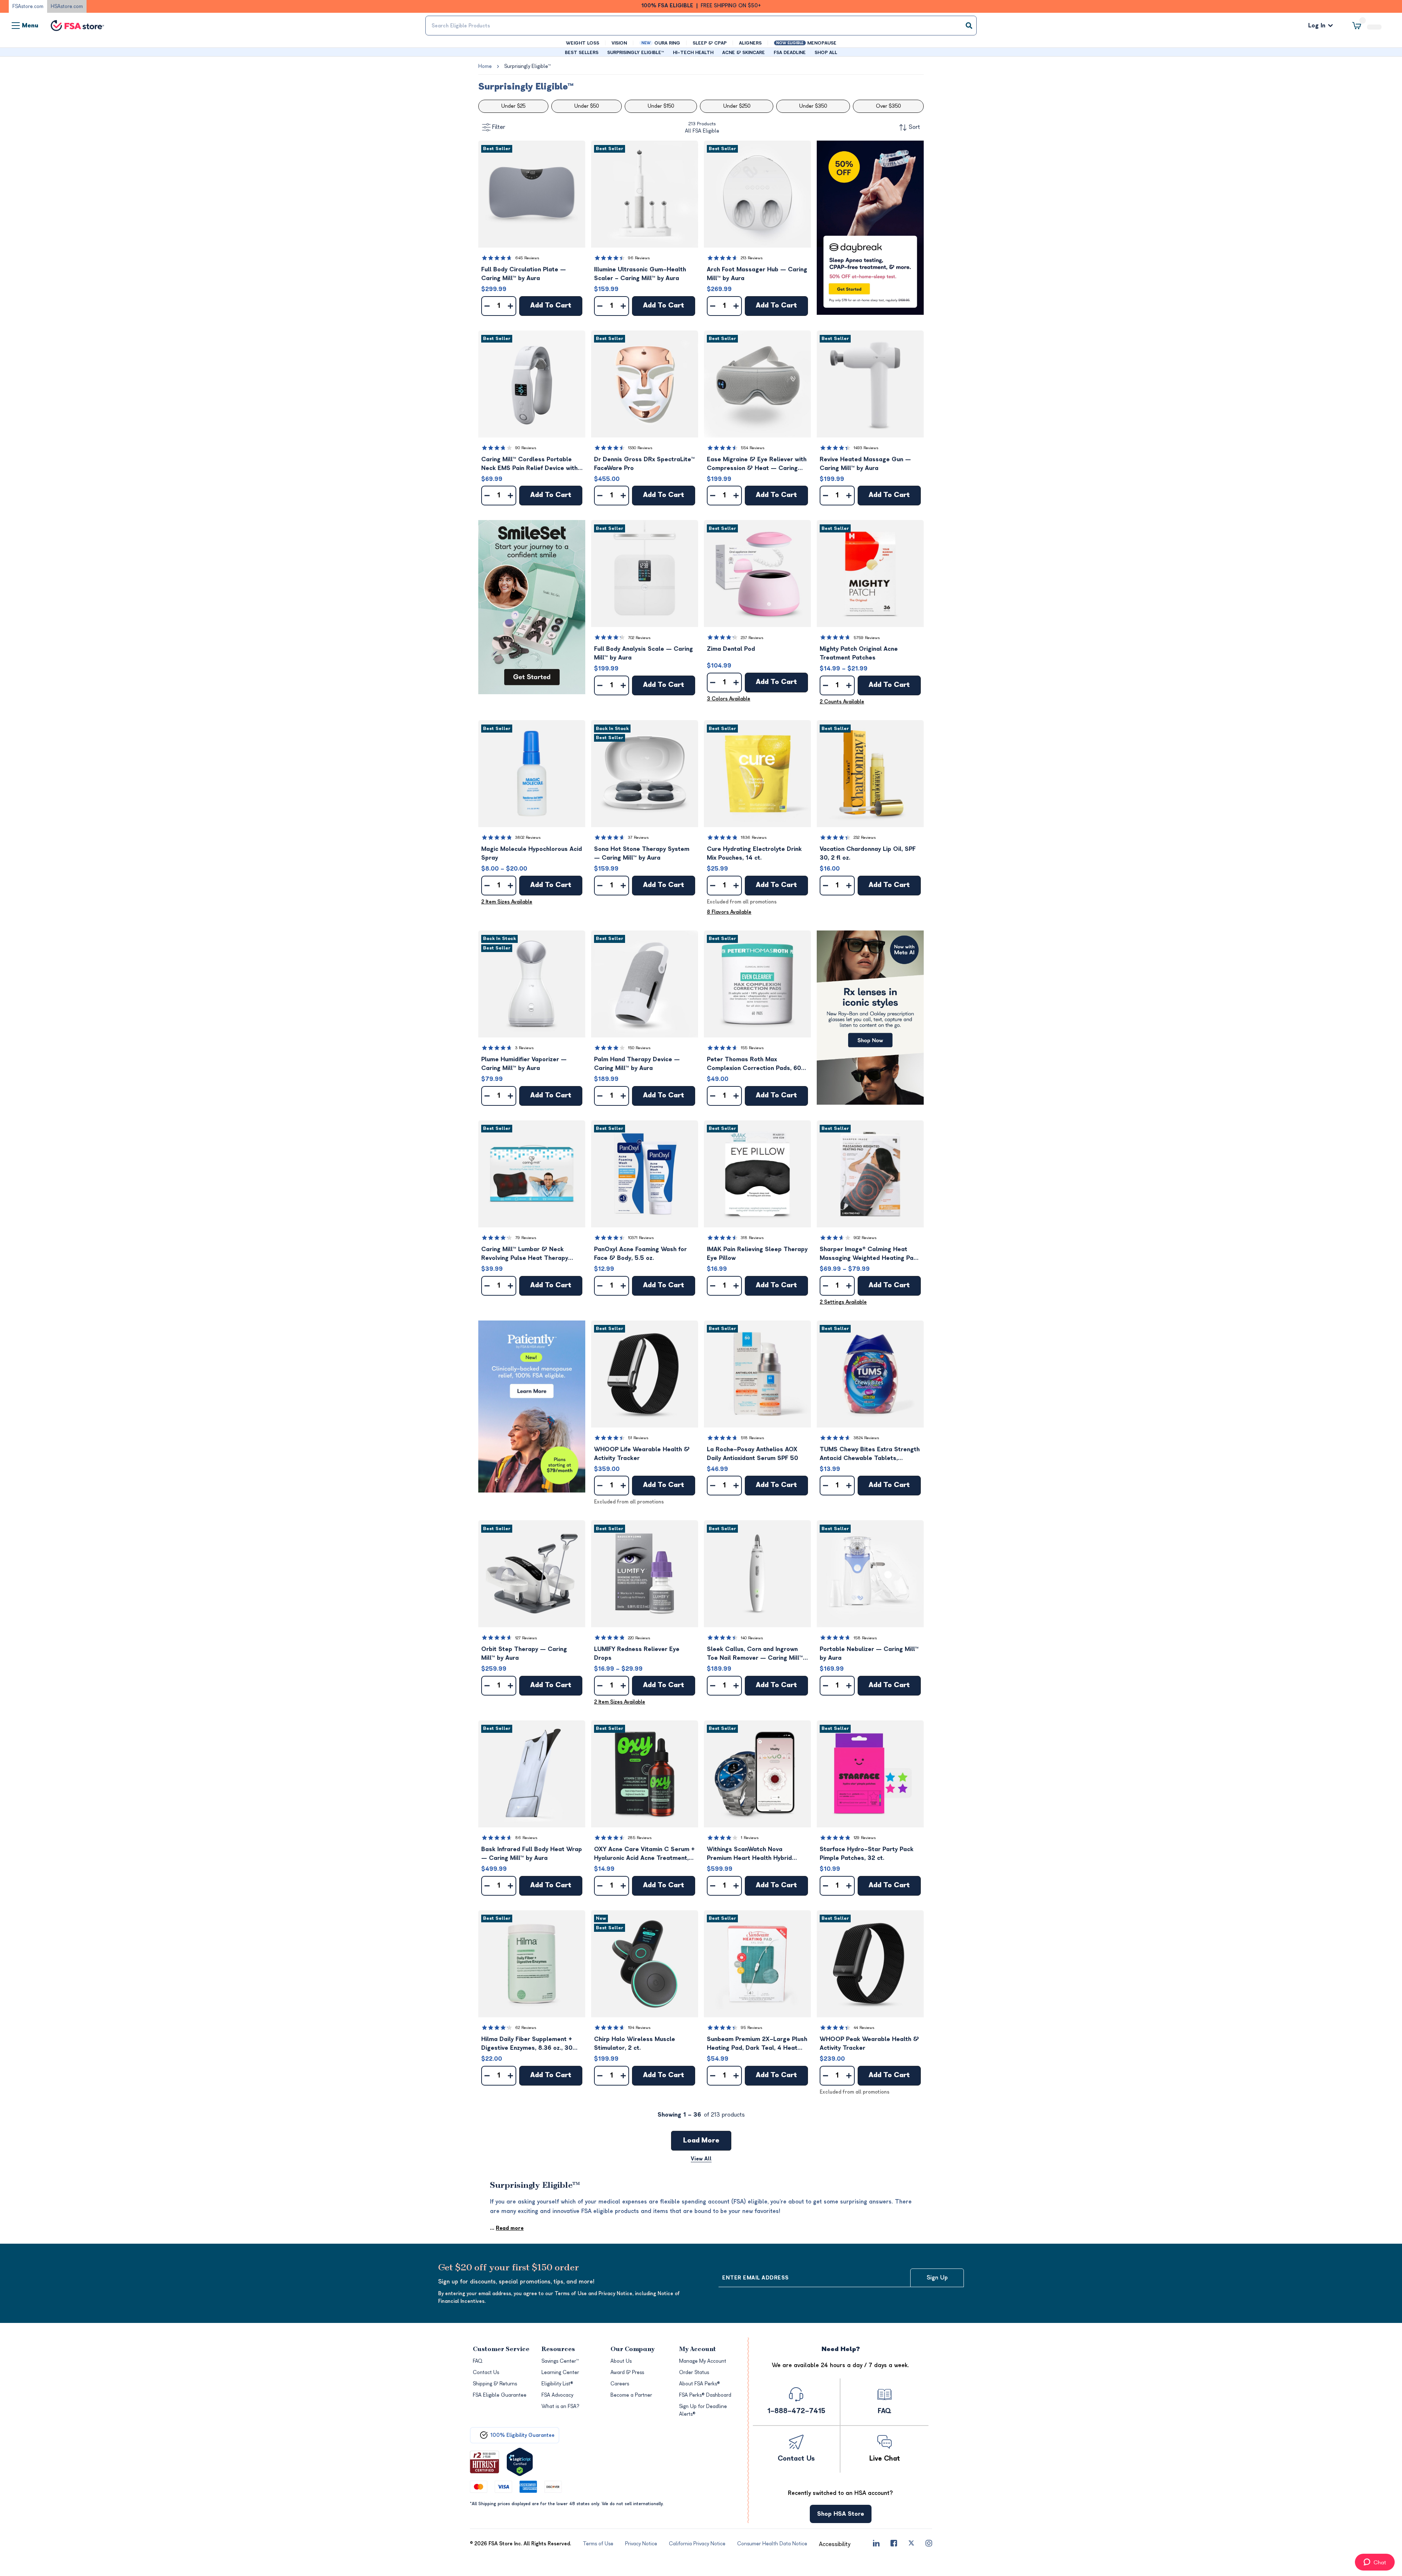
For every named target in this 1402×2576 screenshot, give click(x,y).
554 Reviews (753, 449)
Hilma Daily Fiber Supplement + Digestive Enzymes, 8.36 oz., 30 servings (527, 2045)
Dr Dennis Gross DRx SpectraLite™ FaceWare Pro (644, 465)
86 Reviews (526, 1839)
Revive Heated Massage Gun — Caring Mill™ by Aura (865, 465)
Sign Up (937, 2278)
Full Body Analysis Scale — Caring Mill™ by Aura (643, 654)
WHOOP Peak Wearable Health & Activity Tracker (869, 2044)
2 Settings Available (843, 1303)
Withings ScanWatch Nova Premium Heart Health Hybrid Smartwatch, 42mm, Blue (749, 1855)
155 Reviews (752, 1049)
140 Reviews (752, 1639)
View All (701, 2160)
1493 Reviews (866, 449)
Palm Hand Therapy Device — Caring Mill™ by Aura (637, 1065)
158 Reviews (865, 1639)
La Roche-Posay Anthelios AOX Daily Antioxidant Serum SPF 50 (752, 1455)
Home (485, 67)
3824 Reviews (866, 1439)
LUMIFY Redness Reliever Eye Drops (637, 1654)
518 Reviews (752, 1439)
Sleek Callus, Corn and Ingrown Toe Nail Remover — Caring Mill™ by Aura (755, 1655)
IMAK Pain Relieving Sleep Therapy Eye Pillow (757, 1254)
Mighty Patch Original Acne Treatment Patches (859, 654)
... (507, 2229)
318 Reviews (752, 1239)
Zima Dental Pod (731, 650)
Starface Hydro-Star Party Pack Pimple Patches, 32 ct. (867, 1854)
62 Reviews (526, 2028)
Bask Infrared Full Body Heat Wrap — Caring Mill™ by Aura (532, 1854)
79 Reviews (526, 1239)
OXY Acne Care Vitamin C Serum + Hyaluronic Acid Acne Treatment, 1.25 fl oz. (644, 1855)
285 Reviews (640, 1839)
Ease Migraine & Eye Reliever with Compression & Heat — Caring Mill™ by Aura (757, 465)
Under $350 (813, 107)
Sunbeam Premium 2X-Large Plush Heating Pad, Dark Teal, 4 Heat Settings (757, 2045)
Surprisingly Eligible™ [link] (527, 67)
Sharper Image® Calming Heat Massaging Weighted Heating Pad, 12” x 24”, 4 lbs (869, 1255)
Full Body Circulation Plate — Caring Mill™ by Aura (524, 275)
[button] (532, 195)
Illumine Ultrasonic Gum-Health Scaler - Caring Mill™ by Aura (640, 275)
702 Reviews (639, 639)
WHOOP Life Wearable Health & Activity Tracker (642, 1455)
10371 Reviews (641, 1239)
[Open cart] (1367, 26)
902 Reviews (865, 1239)
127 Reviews (526, 1639)
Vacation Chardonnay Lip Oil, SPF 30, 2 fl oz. (868, 854)
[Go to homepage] (77, 26)
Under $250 (737, 107)
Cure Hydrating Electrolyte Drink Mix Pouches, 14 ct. (754, 854)
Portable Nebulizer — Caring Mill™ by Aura (869, 1654)
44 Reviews (864, 2028)
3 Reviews (524, 1049)
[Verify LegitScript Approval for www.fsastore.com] (520, 2463)
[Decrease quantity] (487, 307)
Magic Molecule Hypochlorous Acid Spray (532, 854)
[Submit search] (969, 26)
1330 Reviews (640, 449)
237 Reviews (752, 639)
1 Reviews (750, 1839)
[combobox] (701, 26)
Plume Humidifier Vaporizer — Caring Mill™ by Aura (524, 1065)
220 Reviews (639, 1639)
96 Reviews (639, 259)
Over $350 (888, 107)
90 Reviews (526, 449)
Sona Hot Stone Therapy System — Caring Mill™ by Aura (642, 854)
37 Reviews (638, 838)
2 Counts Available (842, 702)
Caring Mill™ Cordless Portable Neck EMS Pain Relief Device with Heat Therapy (529, 465)
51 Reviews (638, 1439)
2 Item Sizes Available (507, 903)
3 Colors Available (729, 700)
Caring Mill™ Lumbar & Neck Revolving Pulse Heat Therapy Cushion (525, 1255)
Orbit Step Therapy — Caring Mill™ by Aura (524, 1654)
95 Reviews (752, 2028)
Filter (499, 128)
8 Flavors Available (729, 913)
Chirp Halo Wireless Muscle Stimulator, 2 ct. (635, 2044)
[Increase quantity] (510, 307)
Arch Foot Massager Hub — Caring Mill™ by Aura (757, 275)
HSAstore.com (67, 6)
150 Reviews (639, 1049)
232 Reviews (865, 838)
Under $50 (587, 107)
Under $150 (661, 107)
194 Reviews (639, 2028)
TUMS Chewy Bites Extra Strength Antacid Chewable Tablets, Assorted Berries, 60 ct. (870, 1455)
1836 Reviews (754, 838)
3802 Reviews (528, 838)
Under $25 (513, 107)
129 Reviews (865, 1839)
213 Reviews (752, 259)
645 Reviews (527, 259)
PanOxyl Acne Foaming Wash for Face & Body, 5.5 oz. (640, 1254)
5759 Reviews (867, 639)
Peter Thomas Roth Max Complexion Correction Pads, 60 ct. (754, 1065)
